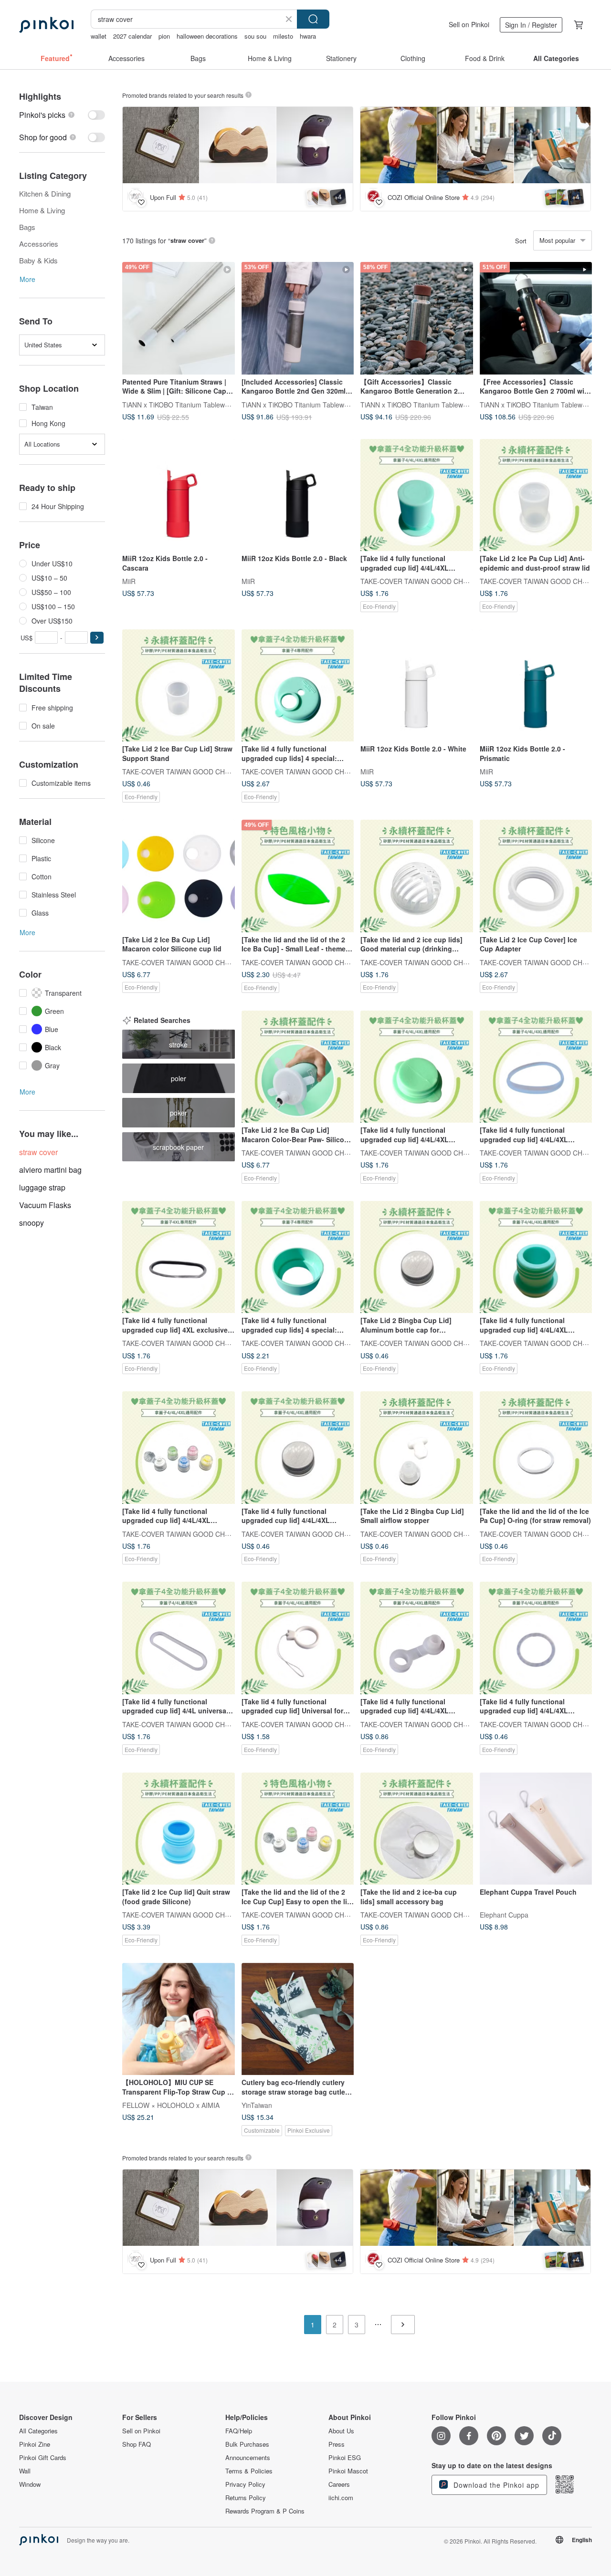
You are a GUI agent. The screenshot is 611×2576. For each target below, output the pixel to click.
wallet (99, 36)
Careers (339, 2484)
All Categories (38, 2431)
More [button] (27, 279)
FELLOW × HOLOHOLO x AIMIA (171, 2105)
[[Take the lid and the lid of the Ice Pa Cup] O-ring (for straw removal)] (536, 1448)
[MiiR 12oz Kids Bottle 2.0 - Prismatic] (536, 686)
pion (164, 36)
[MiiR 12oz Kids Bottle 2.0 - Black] (298, 495)
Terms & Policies (249, 2471)
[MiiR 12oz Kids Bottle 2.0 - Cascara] (179, 495)
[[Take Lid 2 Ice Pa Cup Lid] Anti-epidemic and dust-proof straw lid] (536, 495)
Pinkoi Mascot (348, 2471)
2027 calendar (132, 36)
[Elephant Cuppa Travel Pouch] (536, 1829)
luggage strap (42, 1187)
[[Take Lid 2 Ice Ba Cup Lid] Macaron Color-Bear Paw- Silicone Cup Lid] (298, 1067)
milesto (283, 36)
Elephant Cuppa (504, 1915)
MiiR (129, 581)
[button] (97, 638)
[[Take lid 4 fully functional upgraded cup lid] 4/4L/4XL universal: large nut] (417, 1067)
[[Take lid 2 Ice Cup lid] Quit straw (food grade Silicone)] (179, 1829)
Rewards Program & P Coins (265, 2511)
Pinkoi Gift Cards (43, 2458)
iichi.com (341, 2498)
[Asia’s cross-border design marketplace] (46, 25)
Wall (25, 2471)
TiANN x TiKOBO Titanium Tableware (179, 404)
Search (313, 19)
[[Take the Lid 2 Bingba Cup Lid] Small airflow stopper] (417, 1448)
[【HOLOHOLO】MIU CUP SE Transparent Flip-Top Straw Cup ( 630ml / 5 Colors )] (179, 2019)
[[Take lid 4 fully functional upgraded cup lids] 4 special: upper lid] (298, 686)
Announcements (248, 2458)
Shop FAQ (137, 2444)
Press (337, 2444)
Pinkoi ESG (345, 2458)
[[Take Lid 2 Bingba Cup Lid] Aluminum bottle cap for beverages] (417, 1257)
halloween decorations (207, 36)
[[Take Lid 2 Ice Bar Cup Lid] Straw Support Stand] (179, 686)
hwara (308, 36)
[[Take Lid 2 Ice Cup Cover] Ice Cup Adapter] (536, 876)
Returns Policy (246, 2498)
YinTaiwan (257, 2105)
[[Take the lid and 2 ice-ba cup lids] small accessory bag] (417, 1829)
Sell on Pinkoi (469, 24)
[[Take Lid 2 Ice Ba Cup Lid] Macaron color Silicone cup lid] (179, 876)
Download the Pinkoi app (495, 2485)
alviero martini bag (50, 1170)
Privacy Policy (245, 2484)
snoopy (32, 1223)
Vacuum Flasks (45, 1205)
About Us (341, 2431)
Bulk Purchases (247, 2444)
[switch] (62, 115)
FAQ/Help (239, 2431)
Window (30, 2484)
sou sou (255, 36)
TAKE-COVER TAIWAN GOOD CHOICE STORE (432, 581)
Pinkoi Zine (35, 2444)
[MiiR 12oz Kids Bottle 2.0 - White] (417, 686)
